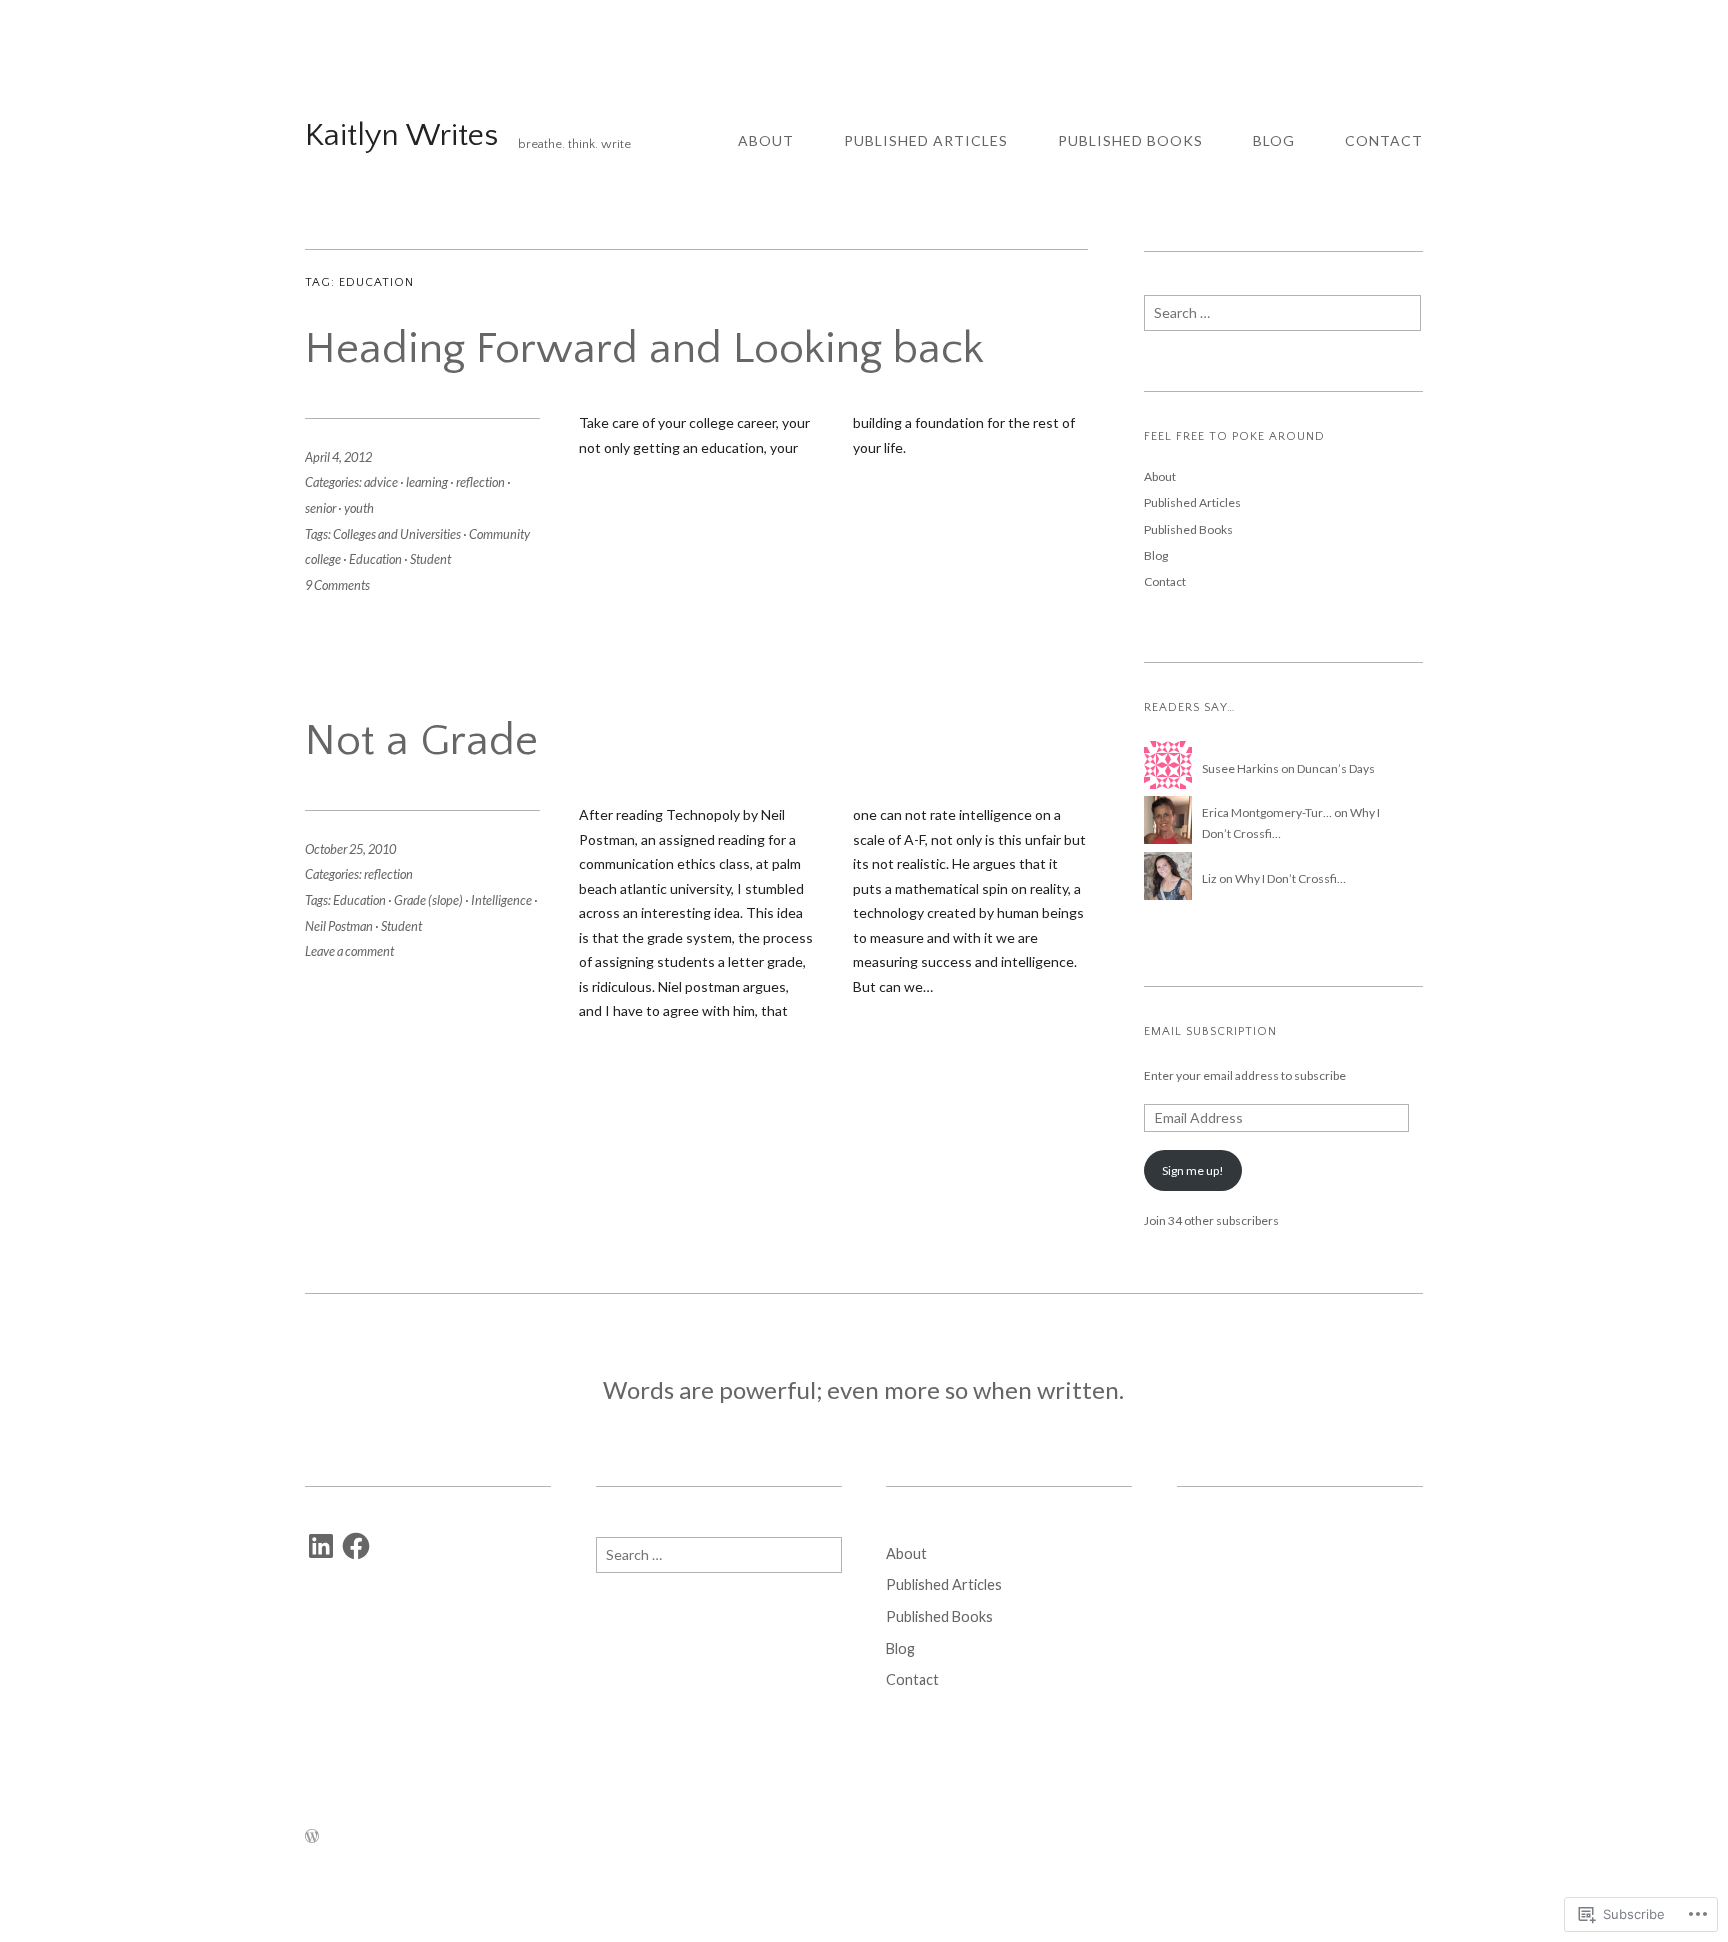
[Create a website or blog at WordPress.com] (312, 1837)
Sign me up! (1193, 1170)
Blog (1274, 140)
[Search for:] (1282, 318)
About (766, 140)
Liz (1209, 878)
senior (320, 508)
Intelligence (501, 900)
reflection (480, 482)
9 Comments (337, 585)
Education (375, 559)
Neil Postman (339, 926)
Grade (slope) (428, 900)
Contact (1384, 140)
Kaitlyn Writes (401, 135)
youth (359, 508)
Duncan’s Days (1336, 768)
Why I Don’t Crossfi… (1290, 878)
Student (430, 559)
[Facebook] (356, 1546)
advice (381, 482)
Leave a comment (349, 951)
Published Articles (926, 140)
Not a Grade (421, 741)
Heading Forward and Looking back (644, 349)
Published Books (1130, 140)
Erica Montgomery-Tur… (1267, 812)
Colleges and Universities (397, 534)
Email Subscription (1210, 1031)
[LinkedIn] (321, 1546)
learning (427, 482)
